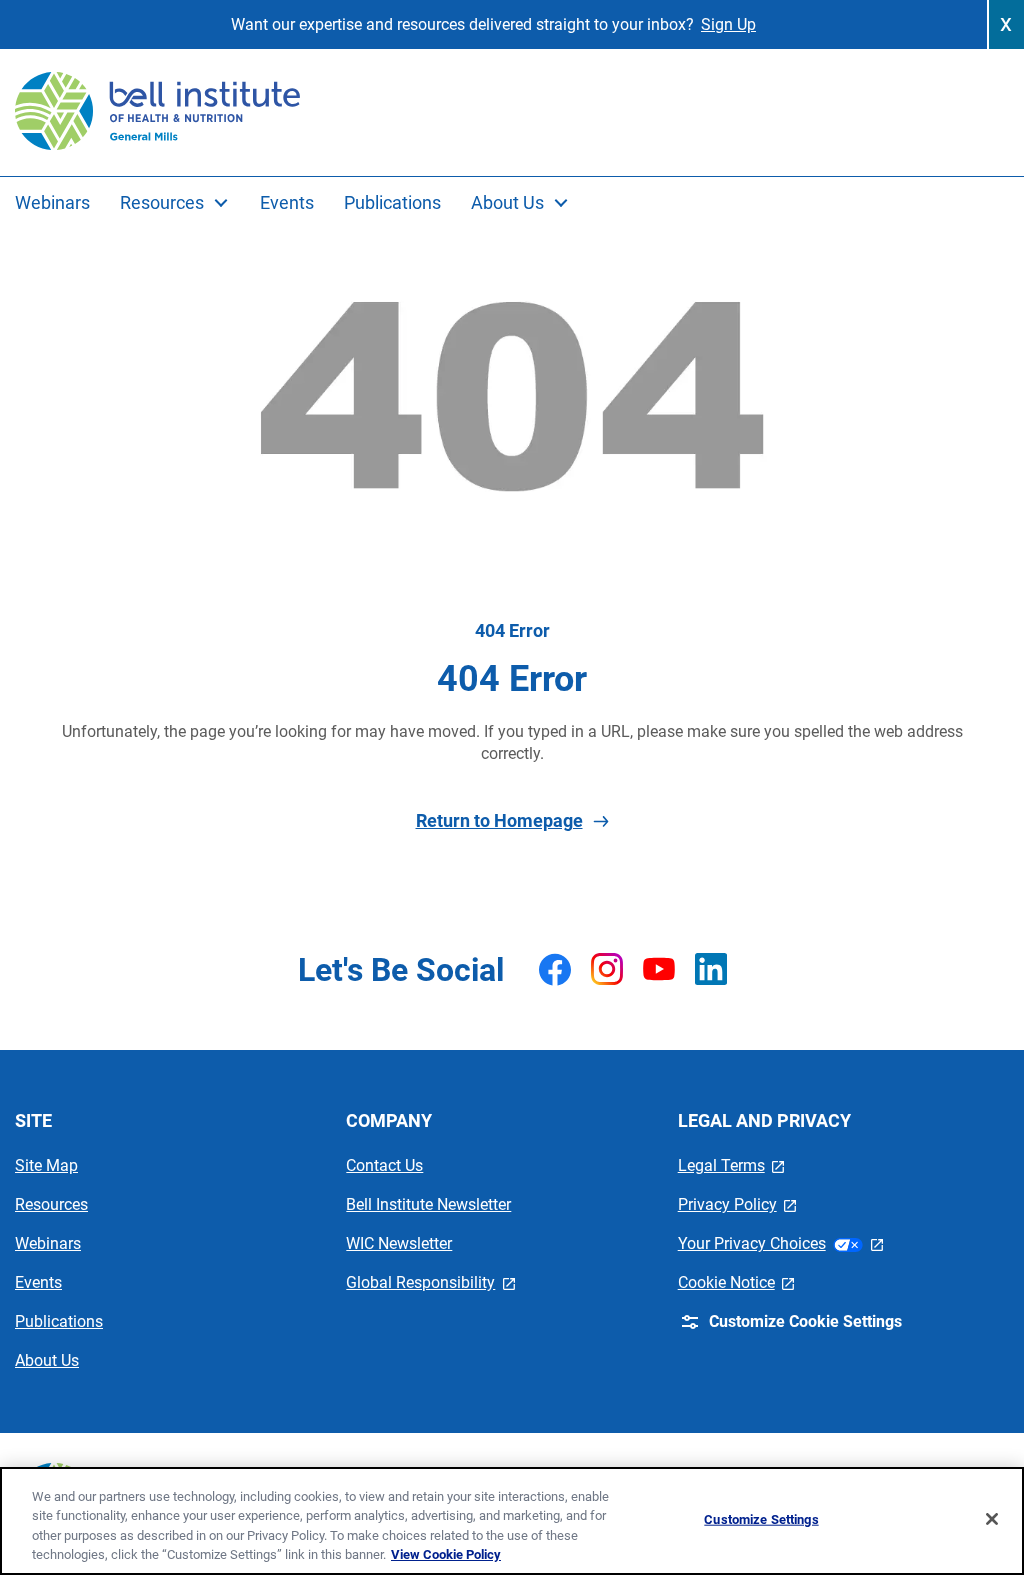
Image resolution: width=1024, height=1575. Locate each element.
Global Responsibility (430, 1282)
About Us (47, 1360)
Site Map (46, 1165)
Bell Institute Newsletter (428, 1204)
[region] (512, 1521)
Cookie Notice (736, 1282)
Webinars (48, 1243)
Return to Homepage (499, 820)
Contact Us (384, 1165)
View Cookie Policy (446, 1554)
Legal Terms (731, 1165)
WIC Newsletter (399, 1243)
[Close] (992, 1519)
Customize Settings (761, 1519)
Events (38, 1282)
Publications (59, 1321)
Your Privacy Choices (780, 1243)
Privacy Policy (737, 1204)
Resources (51, 1204)
